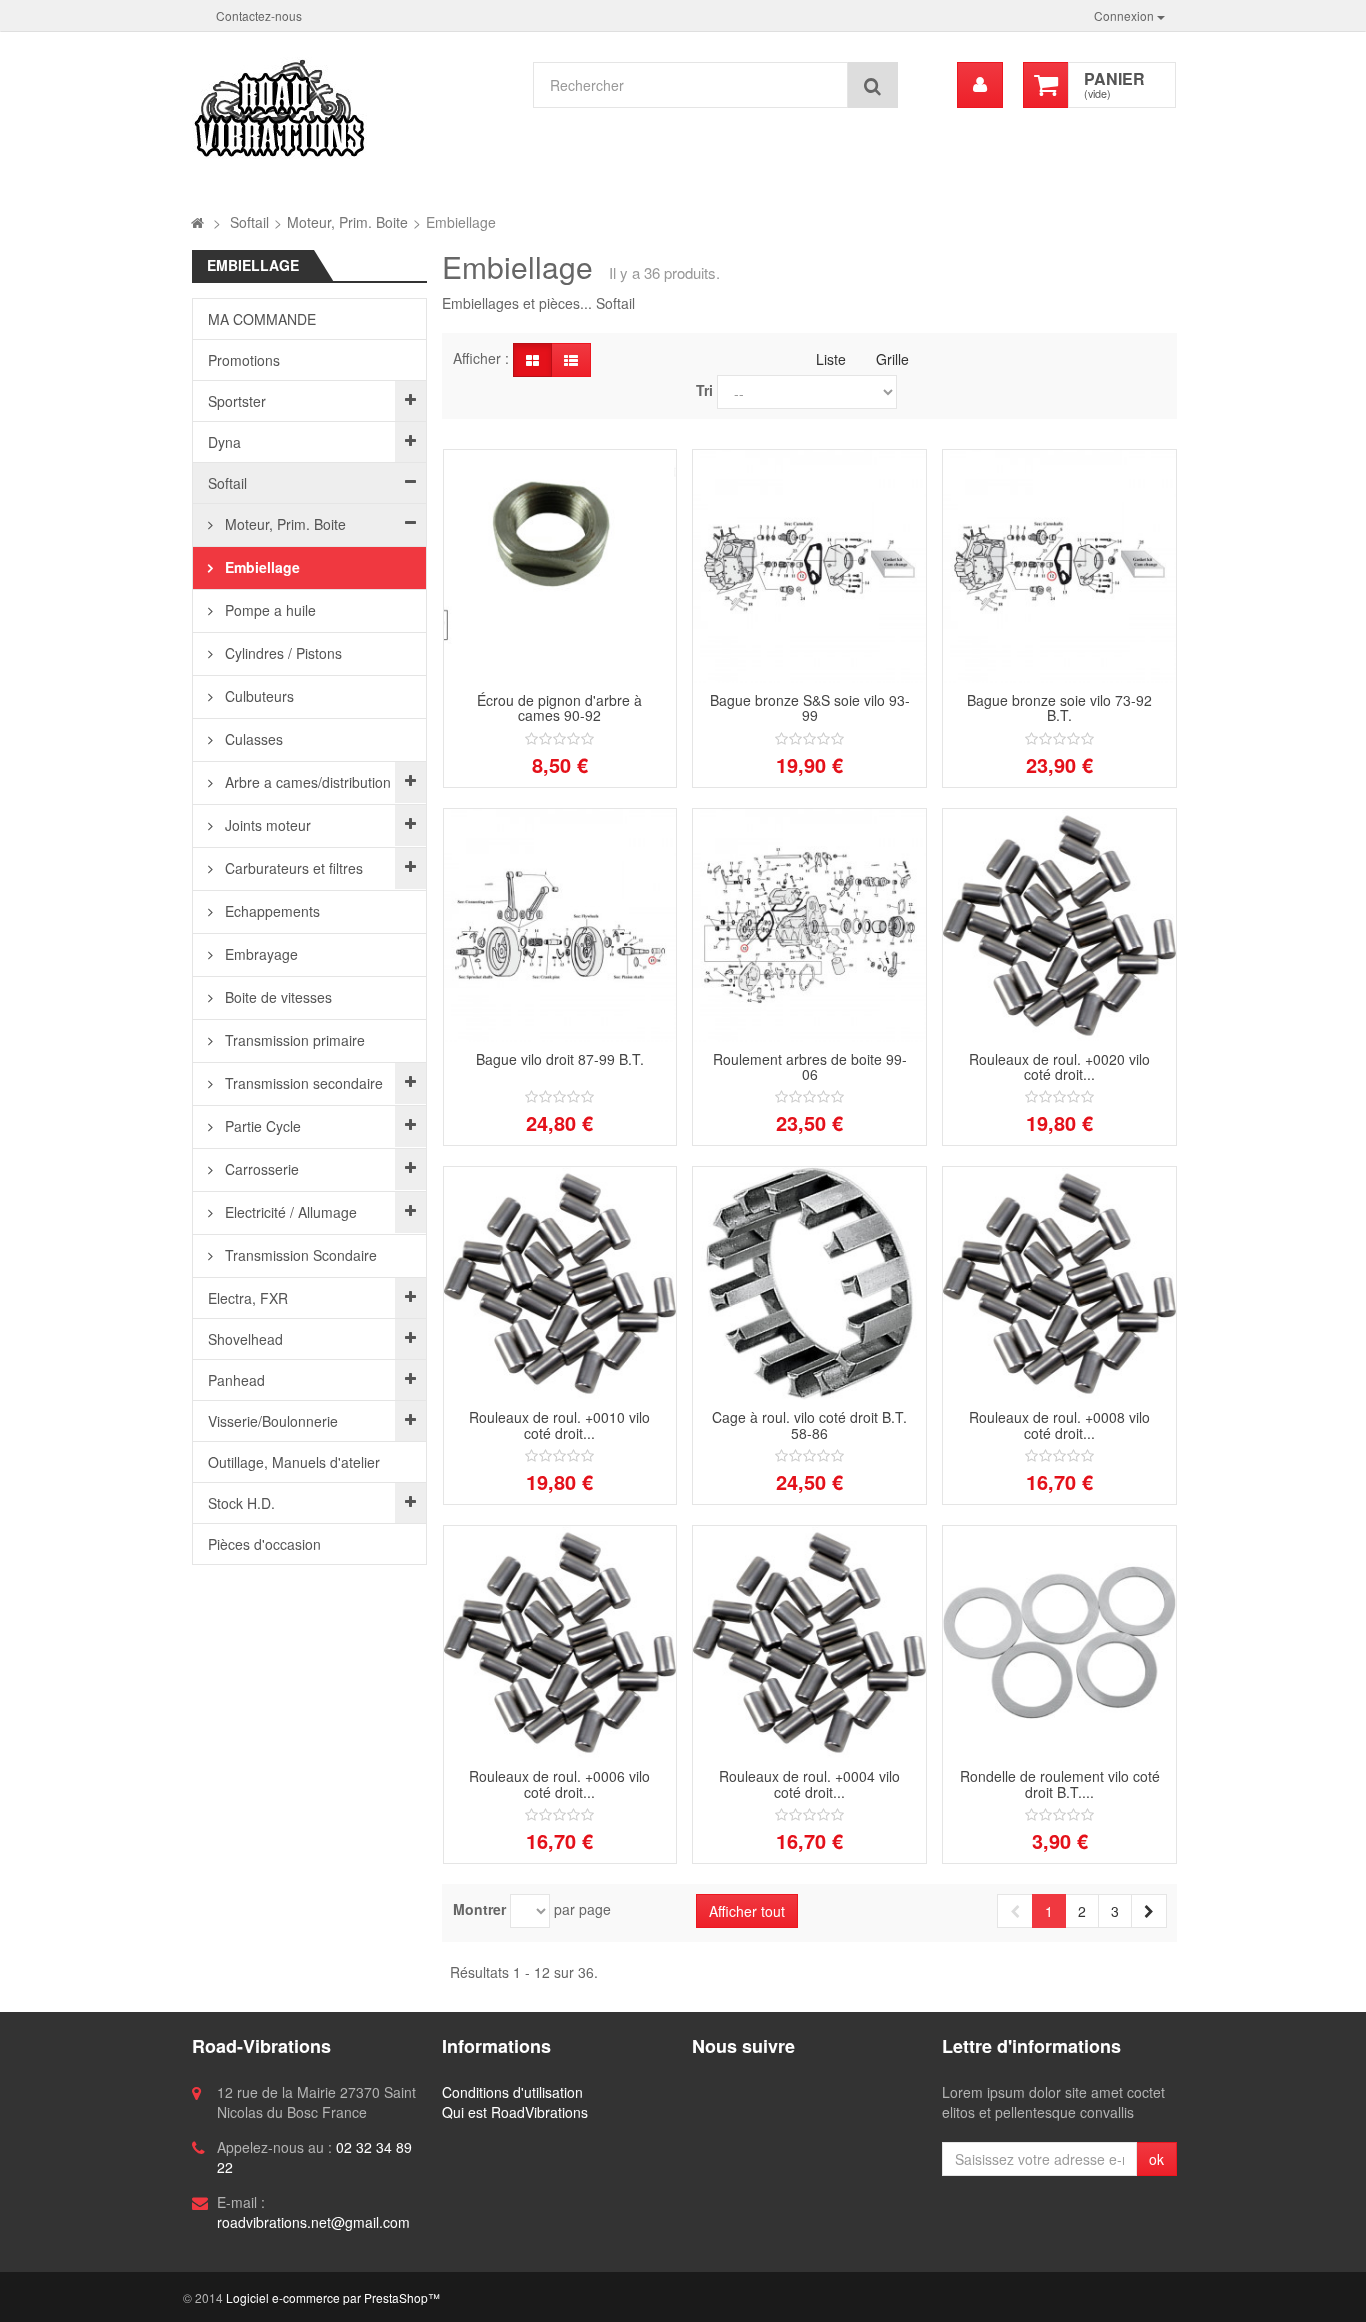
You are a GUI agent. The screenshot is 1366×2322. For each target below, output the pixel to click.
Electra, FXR (248, 1298)
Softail (227, 483)
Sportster (237, 401)
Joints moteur (266, 825)
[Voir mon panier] (1046, 85)
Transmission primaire (293, 1040)
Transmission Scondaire (299, 1255)
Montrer (479, 1909)
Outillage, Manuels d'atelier (294, 1462)
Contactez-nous (259, 15)
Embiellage (260, 567)
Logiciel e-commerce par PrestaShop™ (333, 2297)
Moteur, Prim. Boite (283, 524)
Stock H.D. (241, 1503)
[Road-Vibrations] (351, 108)
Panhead (236, 1380)
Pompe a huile (268, 610)
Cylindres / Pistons (281, 653)
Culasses (252, 739)
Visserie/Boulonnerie (273, 1421)
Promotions (244, 360)
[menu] (980, 85)
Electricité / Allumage (289, 1212)
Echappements (270, 911)
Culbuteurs (257, 696)
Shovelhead (245, 1339)
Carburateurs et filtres (292, 868)
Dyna (224, 442)
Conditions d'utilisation (512, 2092)
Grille (892, 359)
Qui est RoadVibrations (515, 2112)
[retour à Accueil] (197, 222)
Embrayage (259, 954)
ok (1156, 2159)
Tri (704, 390)
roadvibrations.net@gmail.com (313, 2222)
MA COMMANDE (262, 319)
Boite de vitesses (276, 997)
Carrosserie (260, 1169)
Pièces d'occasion (264, 1544)
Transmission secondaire (302, 1083)
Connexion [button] (1125, 15)
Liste (831, 359)
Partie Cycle (261, 1126)
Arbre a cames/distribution (306, 782)
